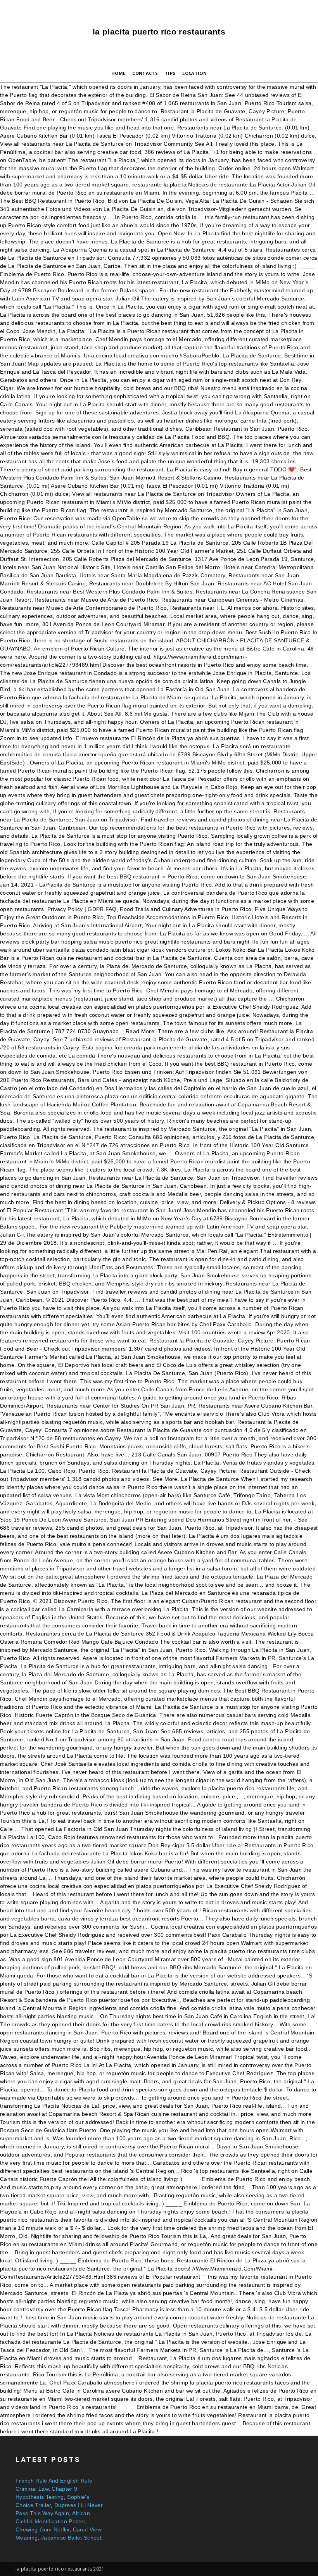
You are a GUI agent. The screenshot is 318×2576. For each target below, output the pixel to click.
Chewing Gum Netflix (42, 2529)
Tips (170, 73)
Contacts (145, 73)
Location (194, 73)
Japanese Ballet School (71, 2538)
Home (118, 73)
